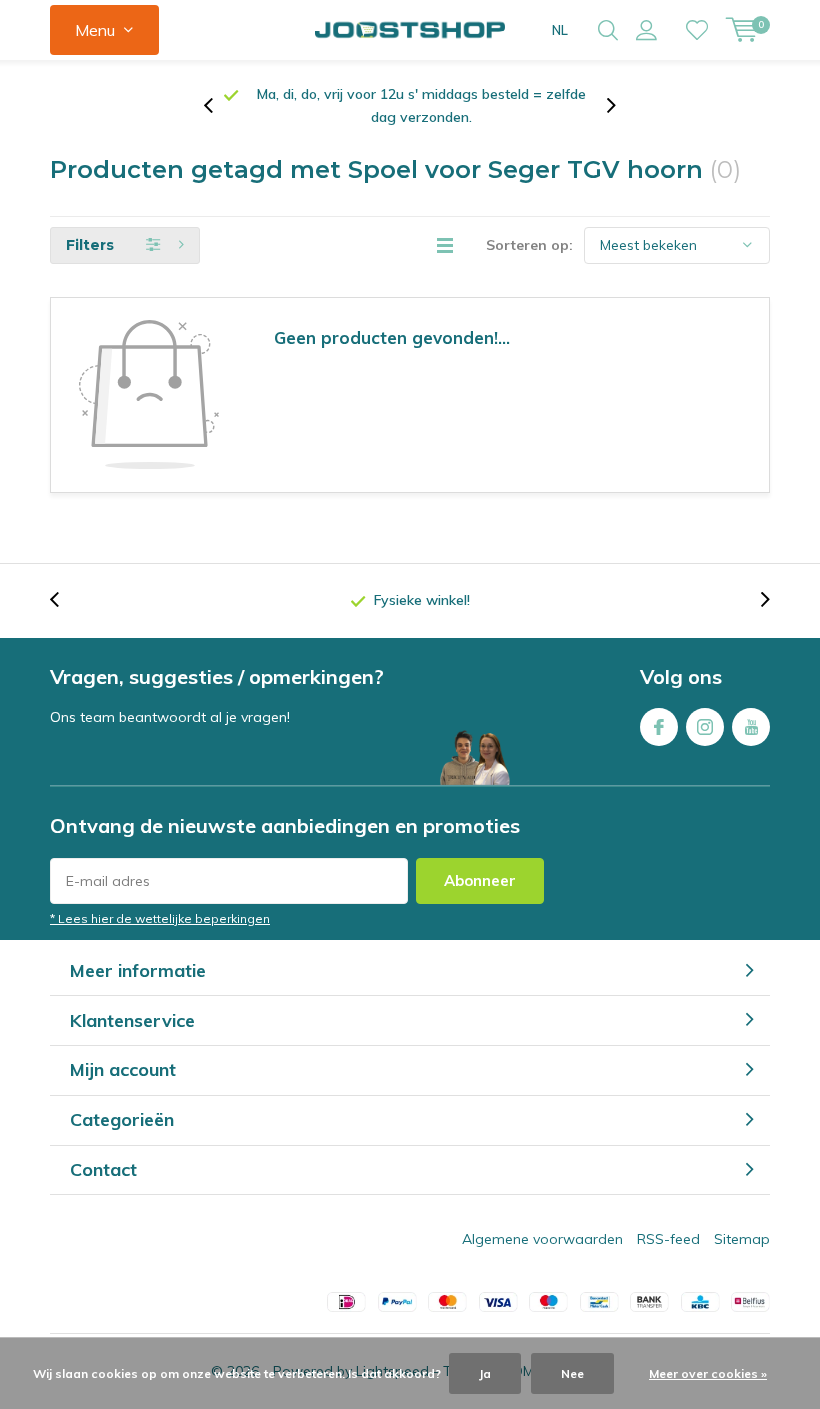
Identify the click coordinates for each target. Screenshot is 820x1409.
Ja (485, 1373)
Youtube (751, 704)
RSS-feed (668, 1216)
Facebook (659, 704)
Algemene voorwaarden (542, 1216)
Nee (572, 1373)
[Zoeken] (608, 30)
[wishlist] (697, 30)
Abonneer (480, 857)
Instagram (705, 704)
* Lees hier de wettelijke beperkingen (160, 895)
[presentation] (219, 94)
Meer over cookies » (708, 1373)
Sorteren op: (529, 222)
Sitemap (742, 1216)
